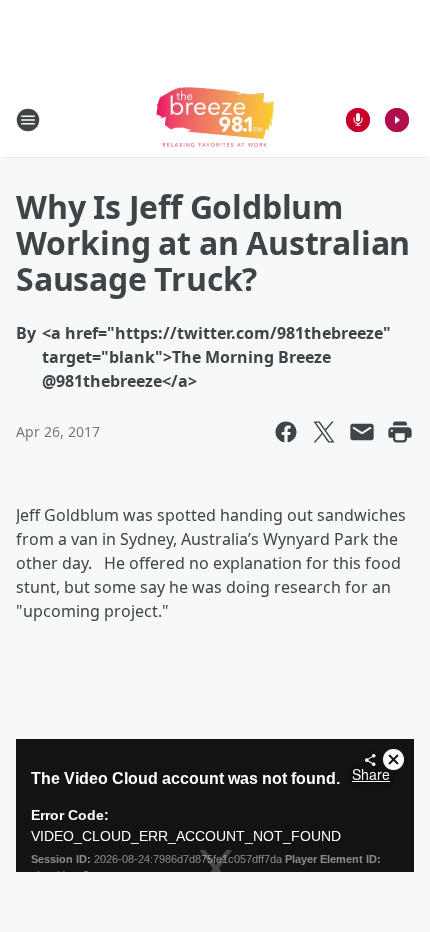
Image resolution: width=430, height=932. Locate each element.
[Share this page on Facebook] (286, 432)
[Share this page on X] (324, 432)
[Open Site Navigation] (28, 120)
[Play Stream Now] (397, 120)
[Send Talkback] (358, 120)
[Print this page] (400, 432)
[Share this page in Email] (362, 432)
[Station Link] (215, 119)
